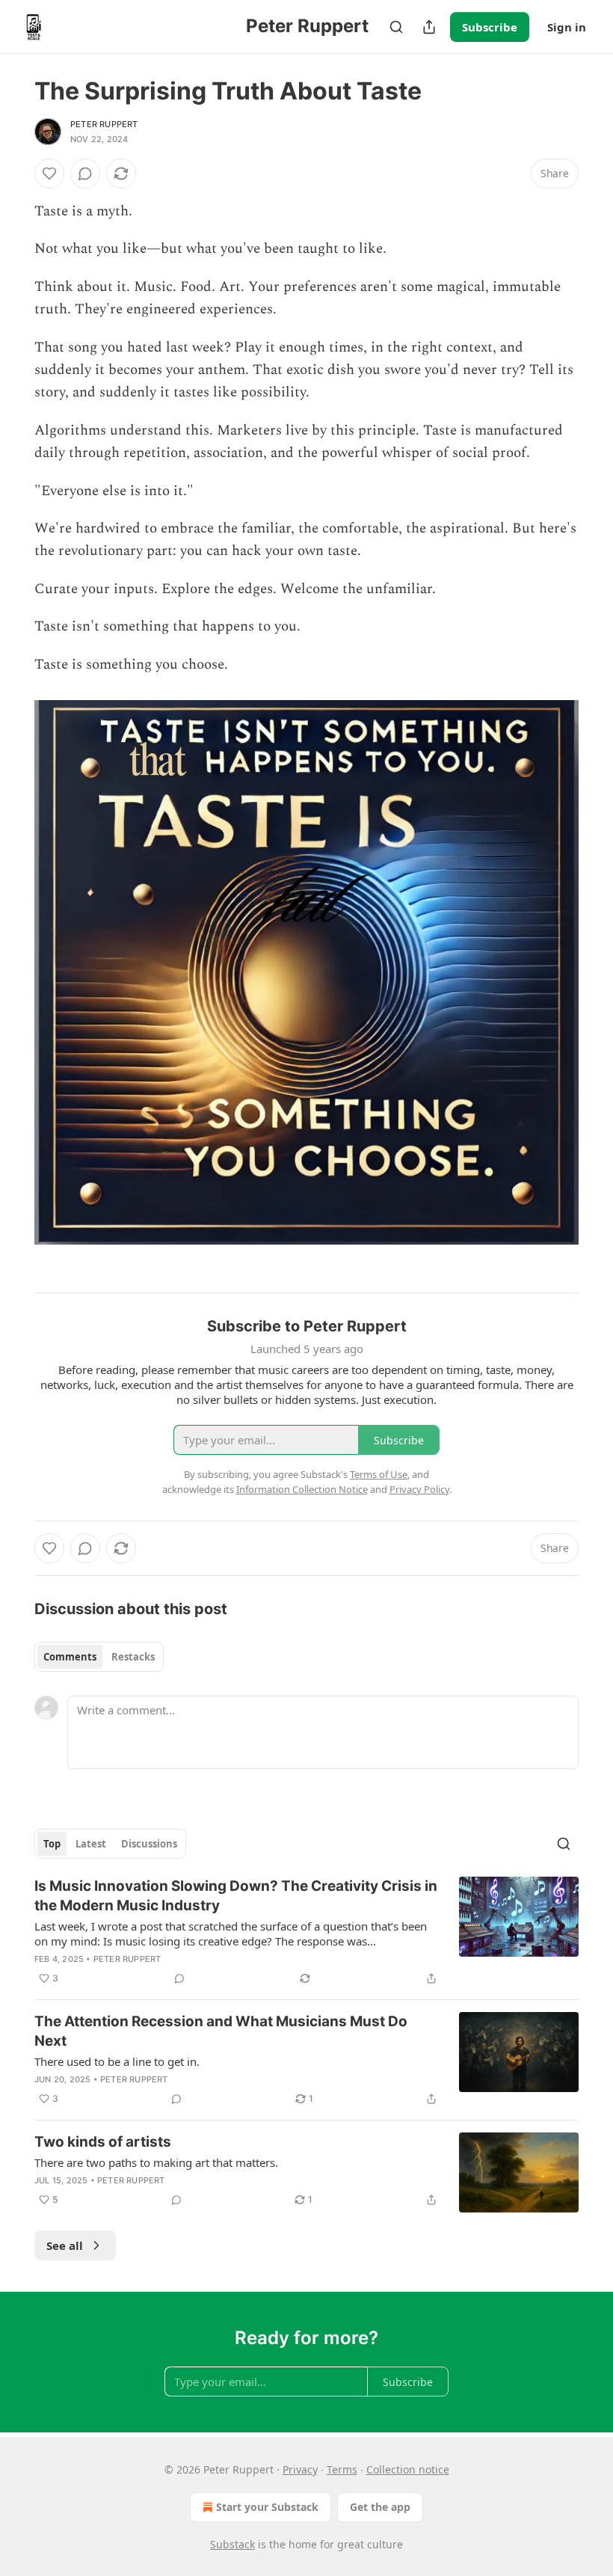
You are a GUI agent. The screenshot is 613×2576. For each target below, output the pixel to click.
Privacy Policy (419, 1489)
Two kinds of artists (103, 2142)
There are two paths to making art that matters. (156, 2162)
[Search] (396, 27)
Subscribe (490, 27)
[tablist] (99, 1657)
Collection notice (408, 2469)
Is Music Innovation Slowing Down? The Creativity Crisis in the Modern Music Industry (236, 1896)
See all (65, 2245)
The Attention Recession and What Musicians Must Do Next (221, 2031)
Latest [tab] (91, 1844)
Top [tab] (52, 1844)
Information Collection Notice (302, 1489)
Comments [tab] (70, 1657)
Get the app (380, 2507)
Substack (232, 2544)
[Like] (49, 174)
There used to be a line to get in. (117, 2061)
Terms (342, 2469)
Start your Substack (267, 2507)
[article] (306, 1932)
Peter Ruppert (104, 124)
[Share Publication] (429, 27)
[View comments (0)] (85, 174)
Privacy (300, 2469)
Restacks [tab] (133, 1657)
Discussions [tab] (149, 1844)
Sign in (567, 27)
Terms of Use (379, 1474)
